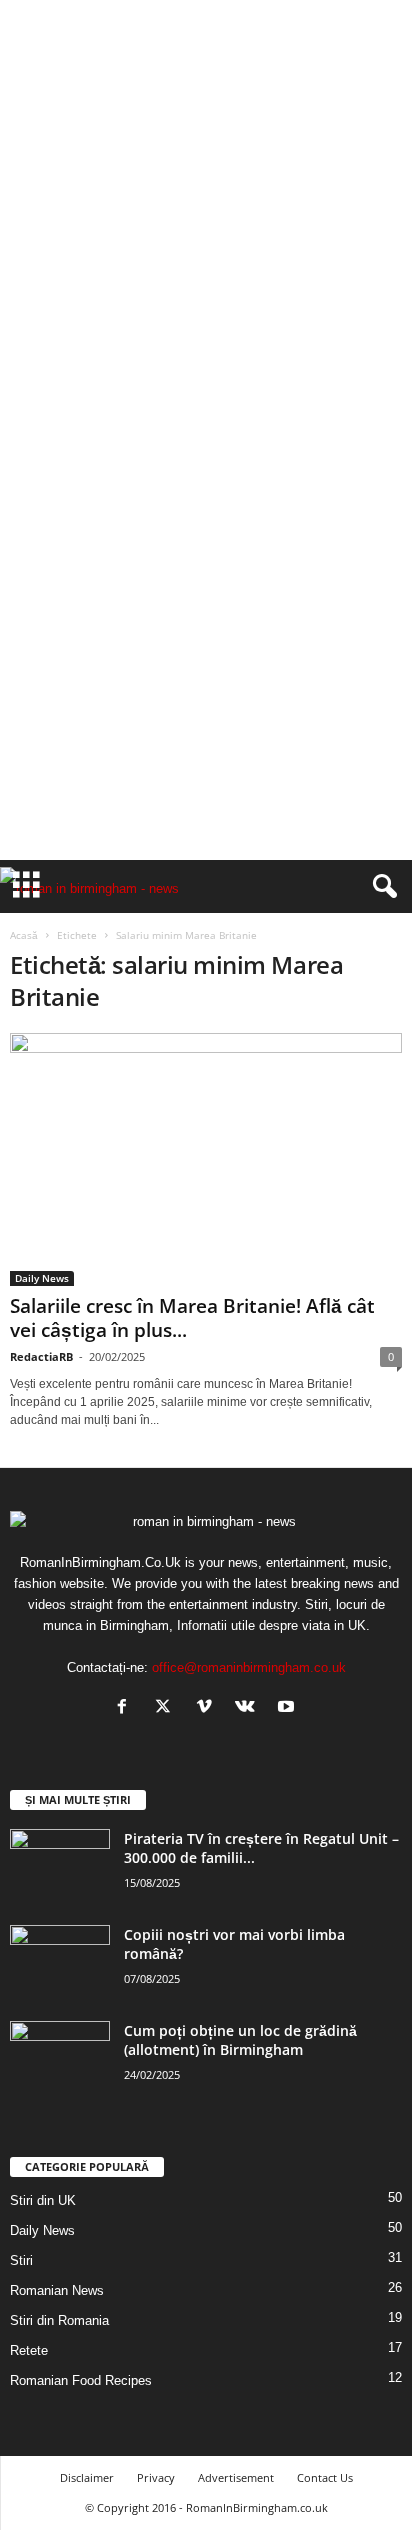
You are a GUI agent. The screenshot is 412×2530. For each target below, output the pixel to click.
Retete (29, 2350)
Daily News (42, 1278)
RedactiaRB (41, 1356)
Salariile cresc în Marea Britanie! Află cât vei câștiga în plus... (192, 1318)
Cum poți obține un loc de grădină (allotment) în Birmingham (240, 2040)
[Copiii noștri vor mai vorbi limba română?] (60, 1962)
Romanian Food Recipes (81, 2380)
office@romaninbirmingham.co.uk (249, 1667)
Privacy (156, 2477)
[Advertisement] (206, 214)
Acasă (24, 935)
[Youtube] (288, 1708)
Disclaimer (87, 2477)
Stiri (21, 2260)
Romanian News (57, 2290)
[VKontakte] (249, 1708)
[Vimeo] (208, 1708)
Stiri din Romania (59, 2320)
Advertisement (236, 2477)
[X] (167, 1708)
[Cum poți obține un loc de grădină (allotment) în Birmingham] (60, 2058)
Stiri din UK (43, 2200)
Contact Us (325, 2477)
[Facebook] (126, 1708)
